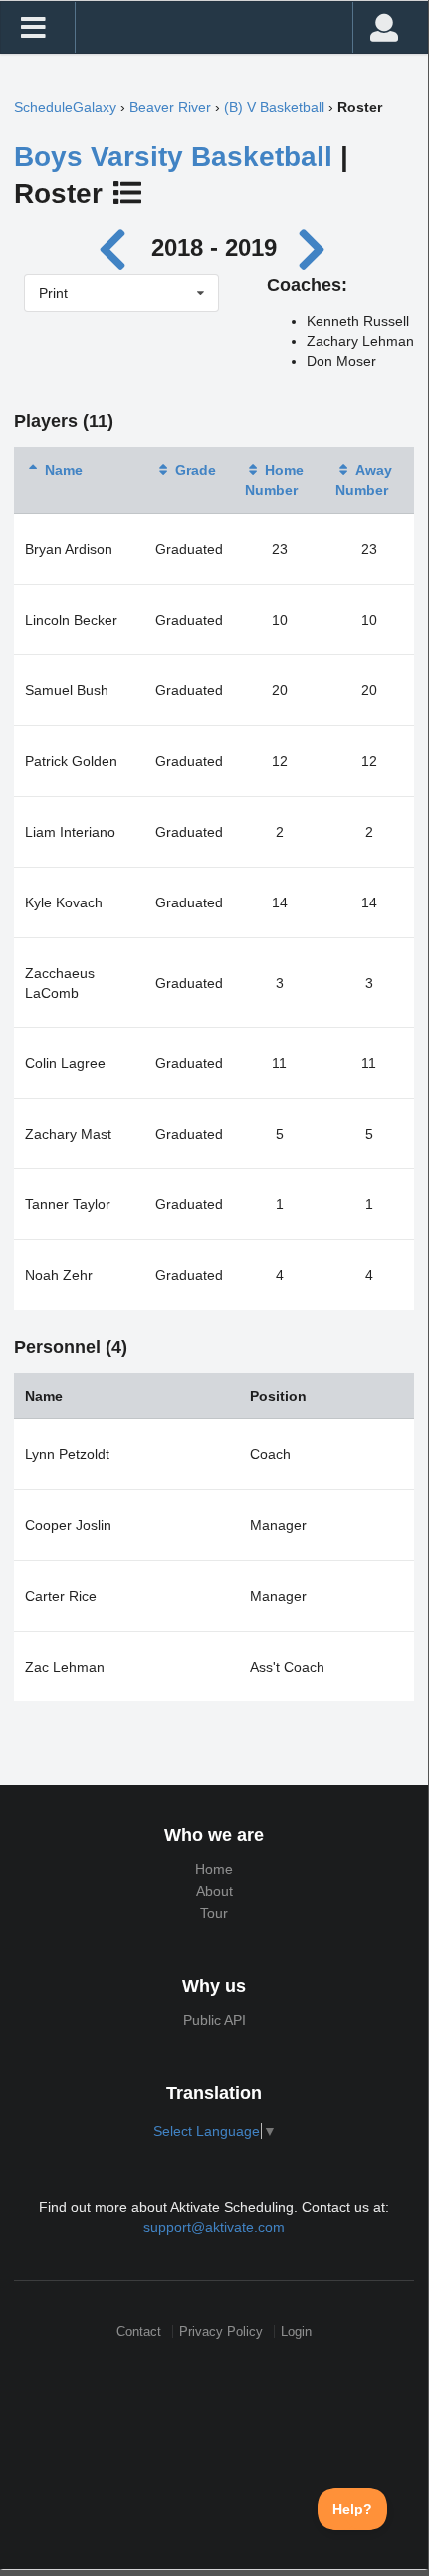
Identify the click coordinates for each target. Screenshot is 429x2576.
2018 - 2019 (214, 248)
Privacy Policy (221, 2331)
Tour (214, 1913)
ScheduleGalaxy (65, 107)
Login (296, 2331)
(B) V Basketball (274, 107)
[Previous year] (118, 248)
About (214, 1891)
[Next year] (314, 248)
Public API (214, 2020)
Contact (139, 2331)
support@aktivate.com (214, 2227)
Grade (196, 470)
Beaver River (170, 107)
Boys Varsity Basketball (173, 157)
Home (214, 1869)
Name (64, 470)
